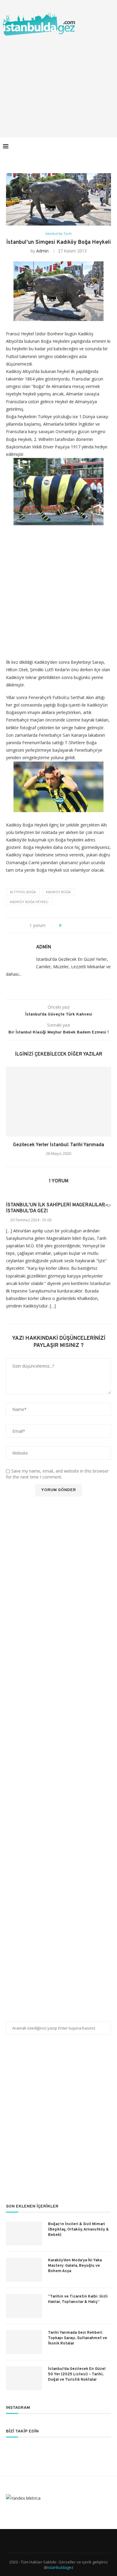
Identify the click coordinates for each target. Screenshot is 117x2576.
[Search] (111, 146)
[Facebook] (71, 146)
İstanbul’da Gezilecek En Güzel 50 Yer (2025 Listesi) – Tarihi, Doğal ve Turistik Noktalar (77, 2374)
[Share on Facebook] (71, 925)
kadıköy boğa (58, 892)
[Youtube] (96, 146)
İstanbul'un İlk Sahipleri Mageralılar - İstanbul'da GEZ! (57, 1208)
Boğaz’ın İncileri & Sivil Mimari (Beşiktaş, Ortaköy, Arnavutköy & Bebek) (78, 2230)
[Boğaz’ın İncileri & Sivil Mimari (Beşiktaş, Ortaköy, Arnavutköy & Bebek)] (24, 2234)
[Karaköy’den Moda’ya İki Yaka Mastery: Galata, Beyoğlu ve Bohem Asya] (24, 2270)
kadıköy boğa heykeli (29, 902)
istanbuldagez (60, 2567)
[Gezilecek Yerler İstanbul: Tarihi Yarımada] (58, 1102)
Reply (106, 1206)
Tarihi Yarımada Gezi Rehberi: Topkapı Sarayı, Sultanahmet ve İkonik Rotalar (78, 2338)
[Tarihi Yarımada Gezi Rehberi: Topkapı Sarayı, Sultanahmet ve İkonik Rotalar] (24, 2342)
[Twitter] (77, 146)
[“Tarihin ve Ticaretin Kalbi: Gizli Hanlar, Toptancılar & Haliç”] (24, 2306)
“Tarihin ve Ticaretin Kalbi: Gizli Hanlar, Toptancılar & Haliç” (78, 2299)
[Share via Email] (88, 925)
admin (42, 251)
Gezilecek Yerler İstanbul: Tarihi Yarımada (58, 1145)
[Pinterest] (90, 146)
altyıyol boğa (23, 892)
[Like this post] (64, 925)
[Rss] (102, 146)
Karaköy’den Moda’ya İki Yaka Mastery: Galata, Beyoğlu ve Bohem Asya (75, 2266)
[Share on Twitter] (77, 925)
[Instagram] (84, 146)
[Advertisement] (58, 80)
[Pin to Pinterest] (83, 925)
